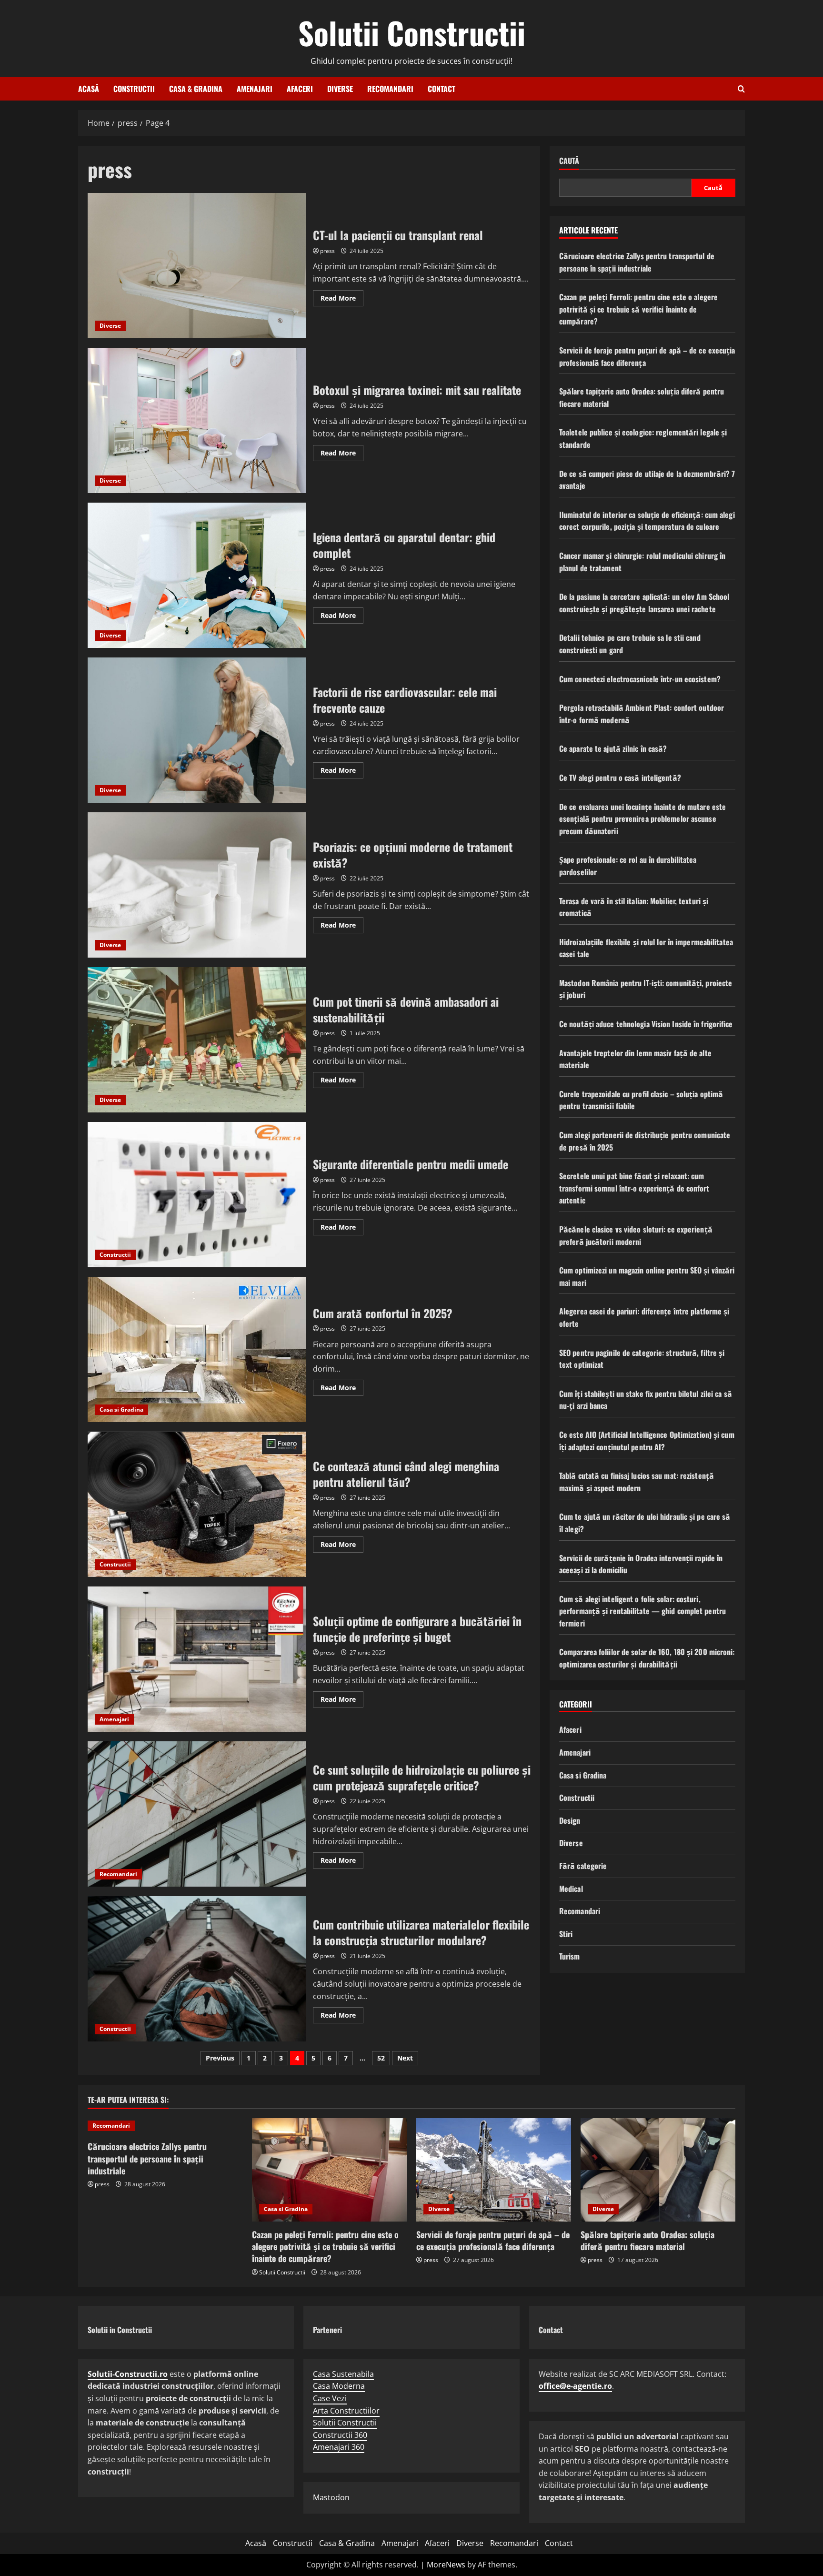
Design (570, 1820)
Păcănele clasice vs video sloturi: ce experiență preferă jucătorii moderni (636, 1235)
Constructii (134, 89)
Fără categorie (583, 1866)
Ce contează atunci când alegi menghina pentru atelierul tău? (197, 1504)
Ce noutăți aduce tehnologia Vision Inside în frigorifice (646, 1024)
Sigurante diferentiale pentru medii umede (197, 1195)
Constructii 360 (340, 2435)
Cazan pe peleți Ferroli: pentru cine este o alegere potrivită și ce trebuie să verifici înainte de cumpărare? (638, 309)
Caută (569, 161)
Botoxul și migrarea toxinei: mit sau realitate (197, 420)
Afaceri (300, 89)
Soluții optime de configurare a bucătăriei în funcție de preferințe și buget (197, 1659)
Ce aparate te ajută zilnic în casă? (613, 749)
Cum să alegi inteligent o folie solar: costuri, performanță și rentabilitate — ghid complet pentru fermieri (642, 1611)
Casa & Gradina (196, 89)
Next (405, 2058)
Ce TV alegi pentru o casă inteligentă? (620, 778)
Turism (570, 1957)
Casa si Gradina (121, 1409)
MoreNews (446, 2565)
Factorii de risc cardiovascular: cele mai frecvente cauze (197, 730)
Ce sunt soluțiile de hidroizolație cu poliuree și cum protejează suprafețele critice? (197, 1814)
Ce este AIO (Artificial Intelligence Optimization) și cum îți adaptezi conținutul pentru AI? (647, 1441)
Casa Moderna (339, 2386)
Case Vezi (330, 2398)
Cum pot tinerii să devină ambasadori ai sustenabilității (197, 1040)
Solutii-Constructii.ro (128, 2374)
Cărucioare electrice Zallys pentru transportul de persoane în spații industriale (637, 262)
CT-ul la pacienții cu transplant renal (197, 266)
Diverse (340, 89)
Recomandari (390, 89)
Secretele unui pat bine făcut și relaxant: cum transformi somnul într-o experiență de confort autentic (634, 1188)
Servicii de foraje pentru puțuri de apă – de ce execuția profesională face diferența (493, 2240)
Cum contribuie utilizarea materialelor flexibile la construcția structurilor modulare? (197, 1969)
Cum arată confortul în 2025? (197, 1349)
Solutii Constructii (412, 32)
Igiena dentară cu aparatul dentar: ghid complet (197, 575)
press (327, 251)
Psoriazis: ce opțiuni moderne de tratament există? (197, 885)
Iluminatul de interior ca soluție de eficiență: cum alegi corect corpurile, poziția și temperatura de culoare (647, 521)
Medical (571, 1889)
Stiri (566, 1934)
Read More (342, 300)
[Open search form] (741, 89)
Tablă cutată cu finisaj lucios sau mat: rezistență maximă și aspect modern (637, 1482)
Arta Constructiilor (346, 2411)
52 (381, 2058)
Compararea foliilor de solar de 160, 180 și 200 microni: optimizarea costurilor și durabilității (647, 1658)
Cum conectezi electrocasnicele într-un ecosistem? (640, 679)
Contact (442, 89)
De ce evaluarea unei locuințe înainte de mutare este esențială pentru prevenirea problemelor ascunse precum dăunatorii (642, 819)
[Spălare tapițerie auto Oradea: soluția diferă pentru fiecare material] (658, 2170)
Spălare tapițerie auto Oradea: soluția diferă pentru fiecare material (647, 2240)
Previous (220, 2058)
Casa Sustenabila (343, 2374)
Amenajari (255, 89)
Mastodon (331, 2497)
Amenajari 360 (339, 2447)
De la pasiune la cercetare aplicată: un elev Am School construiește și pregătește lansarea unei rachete (644, 603)
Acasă (89, 89)
